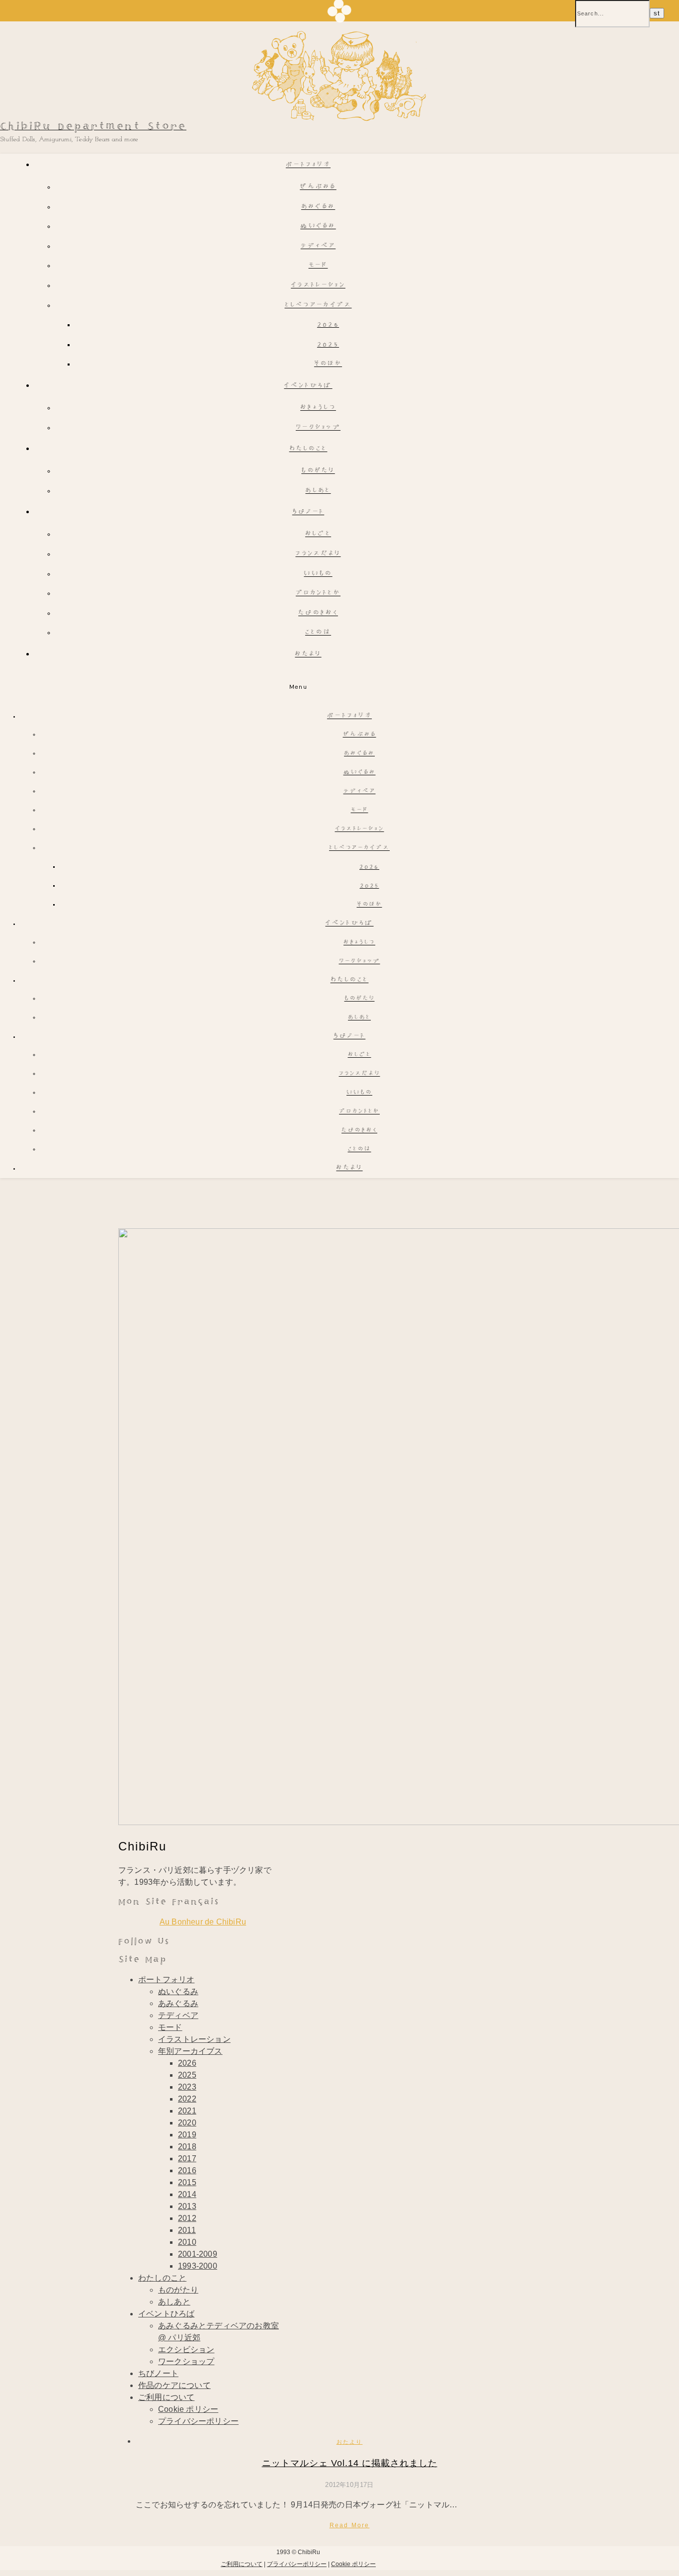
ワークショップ (318, 428)
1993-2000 (198, 2266)
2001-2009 (198, 2254)
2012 (187, 2218)
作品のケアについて (174, 2385)
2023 (187, 2087)
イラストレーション (318, 286)
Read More (350, 2525)
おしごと (318, 534)
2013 (187, 2206)
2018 (187, 2147)
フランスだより (318, 554)
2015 (187, 2182)
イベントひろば (308, 386)
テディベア (318, 246)
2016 (187, 2170)
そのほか (328, 364)
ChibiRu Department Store (93, 127)
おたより (308, 655)
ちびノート (308, 512)
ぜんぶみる (318, 187)
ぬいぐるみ (318, 227)
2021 (187, 2111)
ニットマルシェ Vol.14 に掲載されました (350, 2463)
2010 (187, 2242)
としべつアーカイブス (318, 306)
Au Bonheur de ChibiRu (203, 1922)
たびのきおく (318, 613)
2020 (187, 2123)
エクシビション (186, 2349)
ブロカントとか (318, 594)
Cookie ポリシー (188, 2409)
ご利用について (166, 2397)
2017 (187, 2159)
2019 (187, 2135)
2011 (187, 2230)
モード (318, 266)
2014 (187, 2194)
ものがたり (318, 471)
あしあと (318, 491)
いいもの (318, 574)
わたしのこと (308, 449)
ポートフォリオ (308, 165)
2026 (328, 325)
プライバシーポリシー (198, 2421)
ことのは (318, 633)
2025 (328, 345)
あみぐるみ (318, 207)
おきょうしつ (318, 408)
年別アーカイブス (190, 2051)
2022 (187, 2099)
